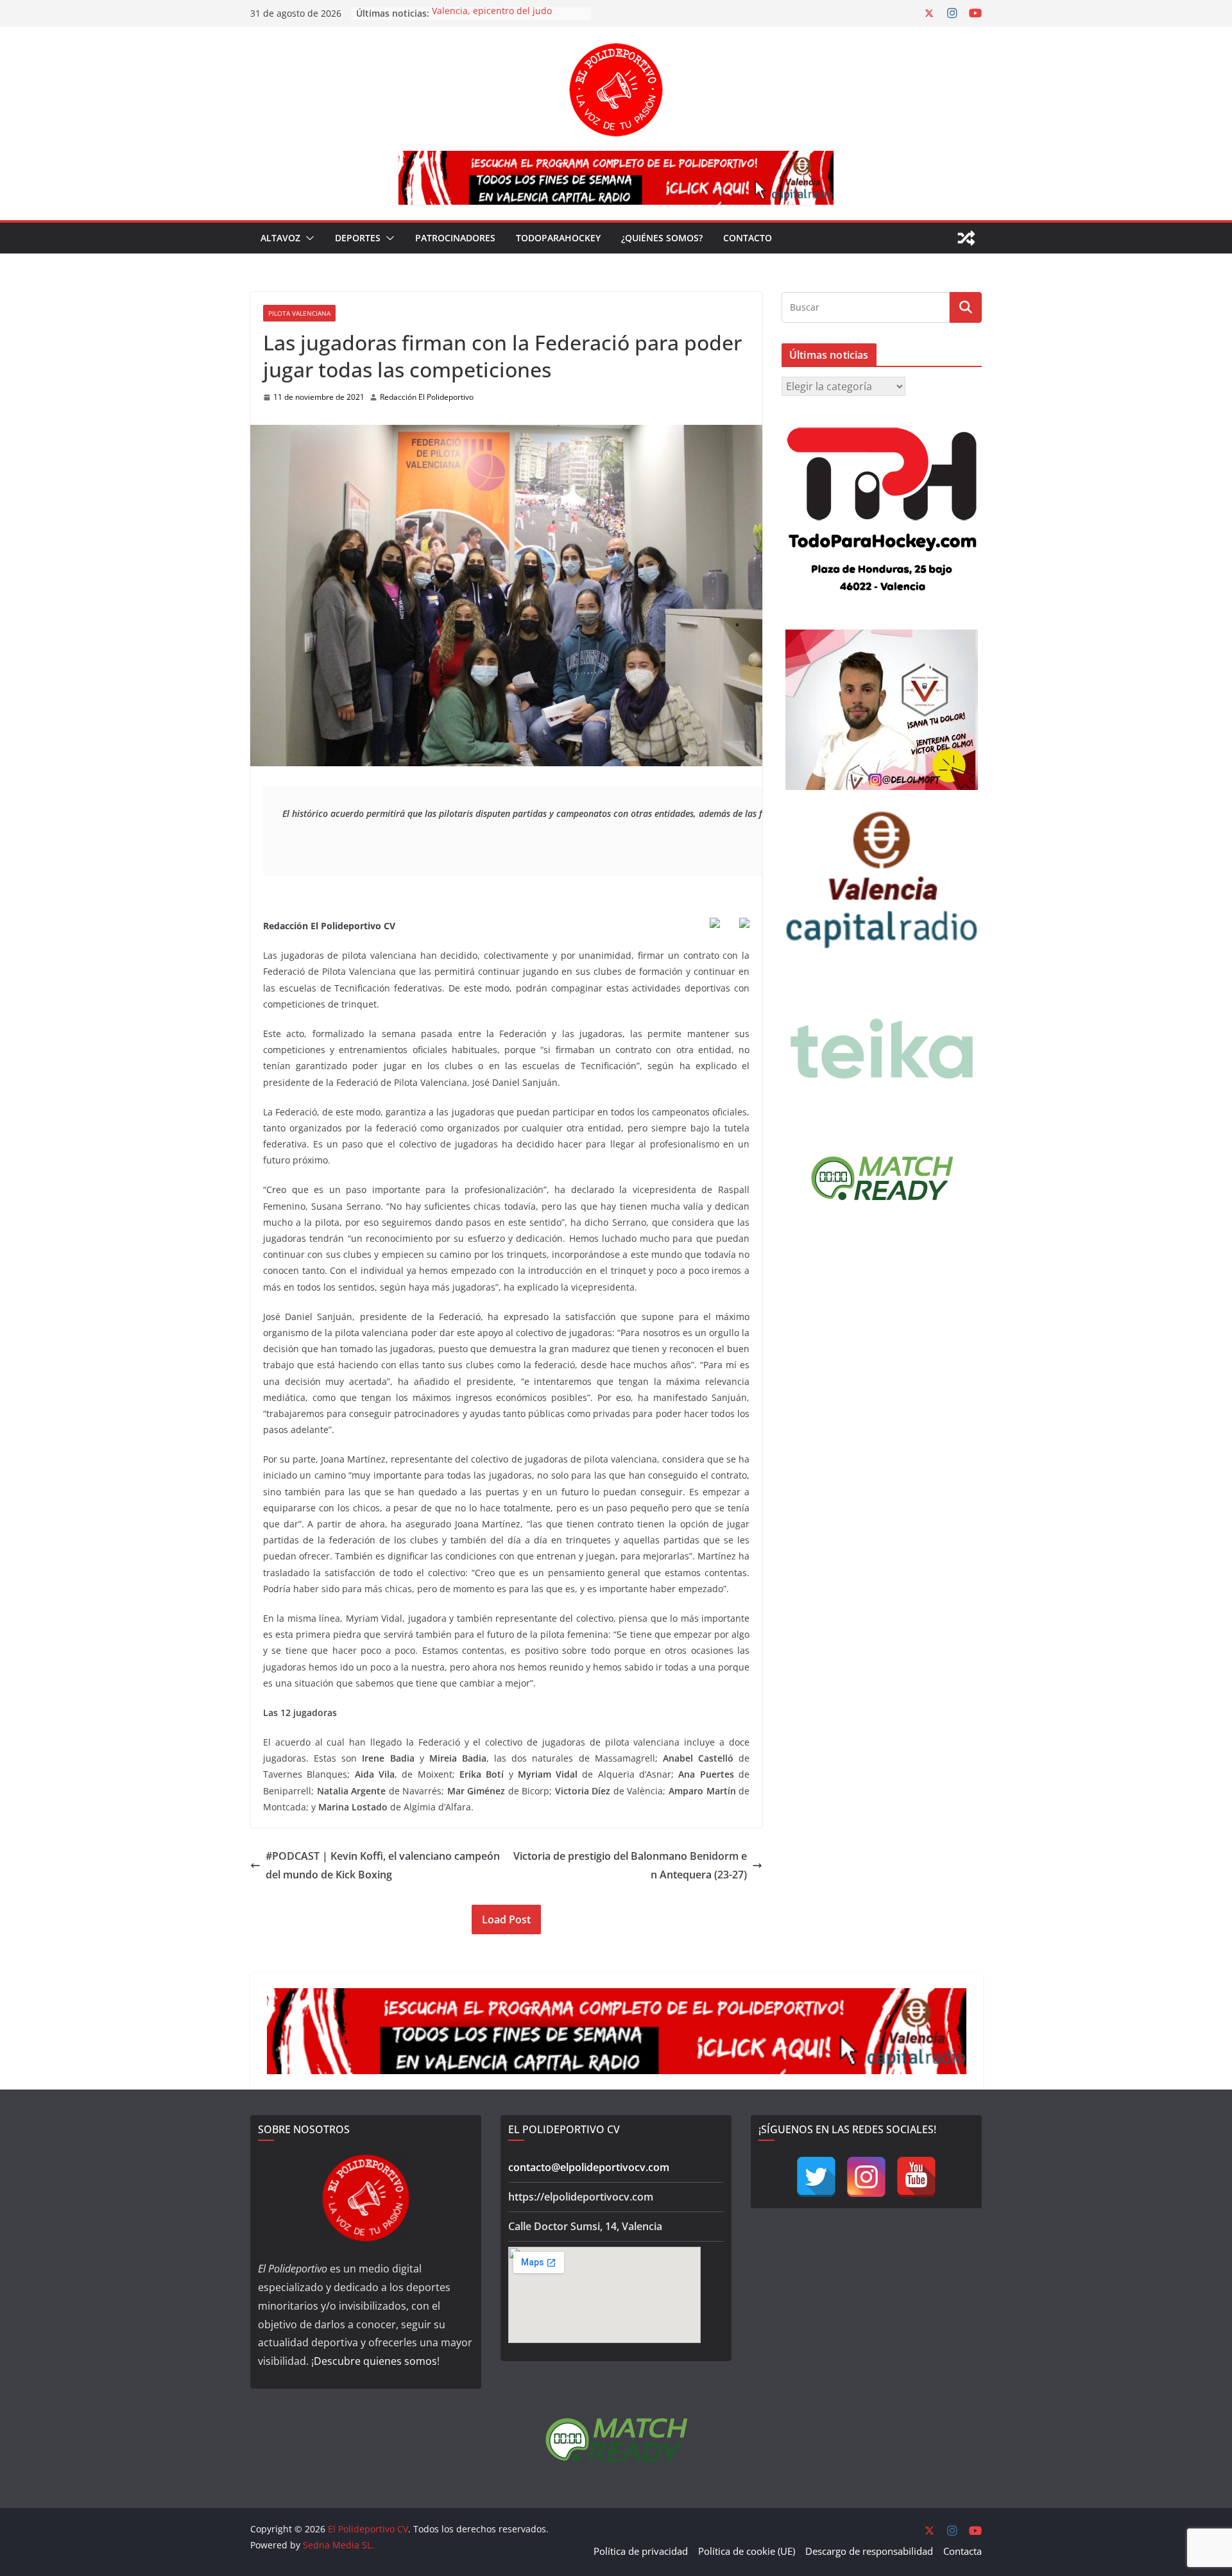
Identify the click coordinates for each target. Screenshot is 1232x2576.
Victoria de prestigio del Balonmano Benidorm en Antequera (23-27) (630, 1865)
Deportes (358, 238)
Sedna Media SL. (338, 2545)
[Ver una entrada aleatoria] (966, 238)
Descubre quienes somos (375, 2361)
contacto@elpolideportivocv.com (589, 2167)
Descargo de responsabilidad (869, 2551)
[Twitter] (816, 2177)
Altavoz (280, 238)
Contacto (748, 238)
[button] (307, 238)
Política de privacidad (641, 2551)
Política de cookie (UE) (747, 2551)
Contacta (963, 2551)
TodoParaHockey (558, 238)
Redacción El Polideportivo (427, 397)
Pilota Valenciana (299, 313)
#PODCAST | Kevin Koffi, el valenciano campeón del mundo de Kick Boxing (383, 1865)
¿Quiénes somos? (662, 238)
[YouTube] (916, 2177)
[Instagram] (866, 2177)
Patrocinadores (455, 238)
